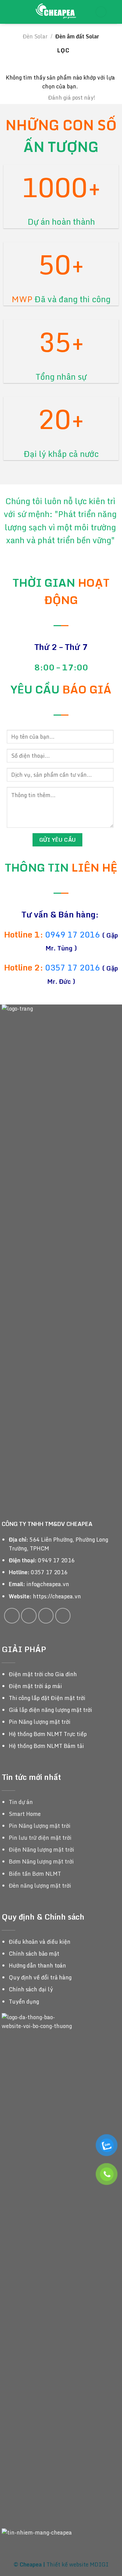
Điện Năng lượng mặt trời (42, 1850)
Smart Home (25, 1814)
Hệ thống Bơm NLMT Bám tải (46, 1746)
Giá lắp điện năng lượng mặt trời (50, 1710)
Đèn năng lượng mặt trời (40, 1886)
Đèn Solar (35, 36)
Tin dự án (21, 1802)
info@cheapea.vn (48, 1584)
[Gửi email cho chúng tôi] (46, 1616)
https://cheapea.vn (57, 1596)
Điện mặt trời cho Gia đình (43, 1674)
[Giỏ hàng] (101, 12)
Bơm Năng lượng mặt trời (41, 1861)
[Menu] (9, 12)
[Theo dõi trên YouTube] (63, 1616)
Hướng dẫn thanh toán (37, 1965)
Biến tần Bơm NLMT (35, 1874)
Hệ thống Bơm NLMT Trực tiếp (48, 1734)
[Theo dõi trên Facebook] (12, 1616)
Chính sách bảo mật (34, 1954)
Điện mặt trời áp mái (35, 1686)
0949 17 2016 (74, 934)
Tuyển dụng (24, 2002)
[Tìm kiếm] (114, 12)
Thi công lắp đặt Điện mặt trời (47, 1698)
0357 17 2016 (73, 967)
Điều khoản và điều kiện (40, 1942)
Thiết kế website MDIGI (77, 2564)
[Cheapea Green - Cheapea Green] (56, 12)
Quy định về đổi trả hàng (40, 1977)
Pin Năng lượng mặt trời (40, 1722)
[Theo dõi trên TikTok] (29, 1616)
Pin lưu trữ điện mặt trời (40, 1838)
